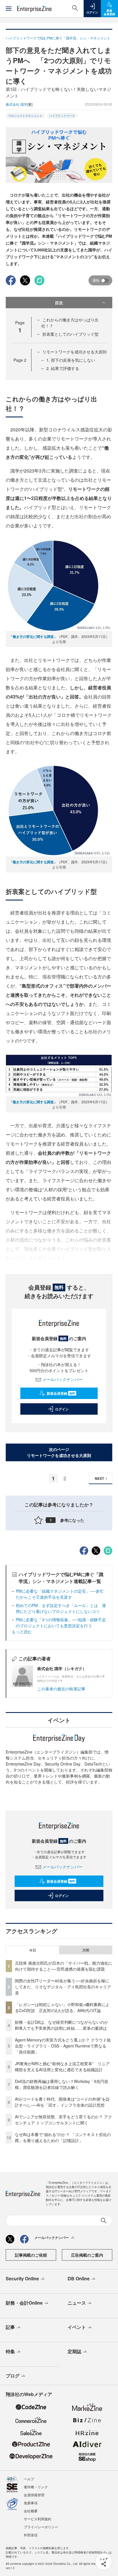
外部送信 (31, 2535)
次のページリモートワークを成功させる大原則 (59, 1452)
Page (20, 360)
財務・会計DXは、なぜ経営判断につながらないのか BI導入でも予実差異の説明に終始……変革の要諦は (64, 2025)
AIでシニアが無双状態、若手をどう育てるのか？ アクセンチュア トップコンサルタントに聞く (63, 2120)
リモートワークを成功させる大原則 (74, 352)
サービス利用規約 (38, 2519)
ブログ (13, 2376)
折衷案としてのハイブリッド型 (70, 334)
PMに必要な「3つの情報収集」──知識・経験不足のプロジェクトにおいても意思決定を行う (61, 1623)
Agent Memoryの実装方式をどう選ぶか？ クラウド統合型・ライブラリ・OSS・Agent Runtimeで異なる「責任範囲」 (63, 2046)
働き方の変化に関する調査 (33, 637)
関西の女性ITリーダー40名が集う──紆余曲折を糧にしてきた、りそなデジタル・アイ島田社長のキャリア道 (63, 1987)
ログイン (62, 1409)
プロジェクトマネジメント (25, 116)
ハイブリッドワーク (62, 116)
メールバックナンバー (62, 1379)
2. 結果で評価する (63, 368)
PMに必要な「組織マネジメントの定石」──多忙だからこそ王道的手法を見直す (60, 1594)
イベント (77, 2327)
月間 (86, 1950)
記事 (10, 2327)
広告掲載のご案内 (87, 2255)
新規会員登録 (61, 1393)
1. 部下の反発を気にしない (71, 360)
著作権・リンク (36, 2487)
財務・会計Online (24, 2303)
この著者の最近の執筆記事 (61, 1689)
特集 (10, 2351)
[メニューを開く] (9, 9)
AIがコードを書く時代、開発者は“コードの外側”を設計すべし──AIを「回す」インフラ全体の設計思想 (62, 2102)
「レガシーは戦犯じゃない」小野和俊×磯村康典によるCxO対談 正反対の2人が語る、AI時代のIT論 (62, 2007)
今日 (33, 1950)
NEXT (99, 1478)
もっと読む (22, 1632)
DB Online (79, 2278)
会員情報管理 (34, 2495)
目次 (59, 303)
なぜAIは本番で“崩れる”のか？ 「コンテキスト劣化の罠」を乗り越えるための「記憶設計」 (63, 2137)
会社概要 (31, 2511)
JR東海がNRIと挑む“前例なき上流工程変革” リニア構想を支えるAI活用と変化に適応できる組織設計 (62, 2066)
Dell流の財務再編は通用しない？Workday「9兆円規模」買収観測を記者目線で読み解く (62, 2084)
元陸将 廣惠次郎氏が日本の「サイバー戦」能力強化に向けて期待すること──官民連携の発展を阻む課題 (64, 1966)
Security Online (22, 2278)
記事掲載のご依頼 (31, 2255)
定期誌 (74, 2351)
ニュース (77, 2303)
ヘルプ (29, 2479)
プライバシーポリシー (41, 2527)
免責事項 (31, 2503)
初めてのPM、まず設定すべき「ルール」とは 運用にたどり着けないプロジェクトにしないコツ (61, 1608)
